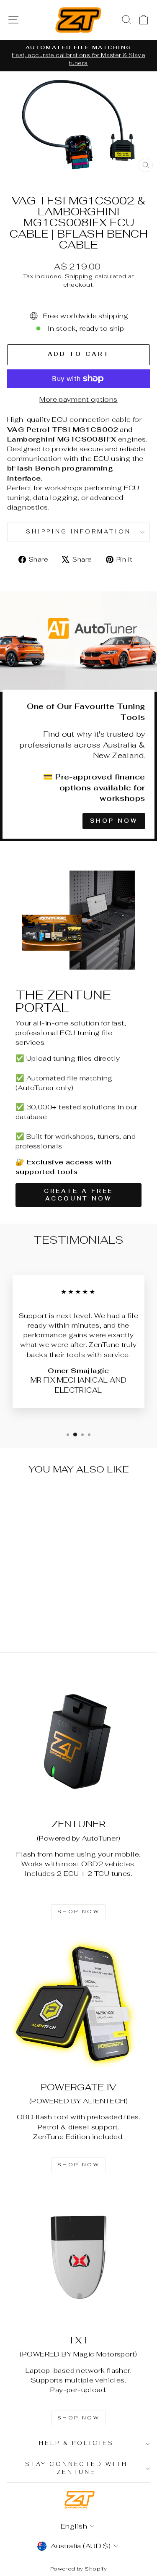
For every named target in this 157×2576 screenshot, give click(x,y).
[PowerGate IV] (78, 2004)
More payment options (78, 399)
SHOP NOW (79, 1912)
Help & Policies (76, 2443)
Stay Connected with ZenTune (77, 2468)
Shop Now (114, 821)
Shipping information (78, 532)
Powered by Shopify (78, 2569)
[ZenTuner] (78, 1741)
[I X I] (78, 2257)
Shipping (79, 276)
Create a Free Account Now (79, 1195)
